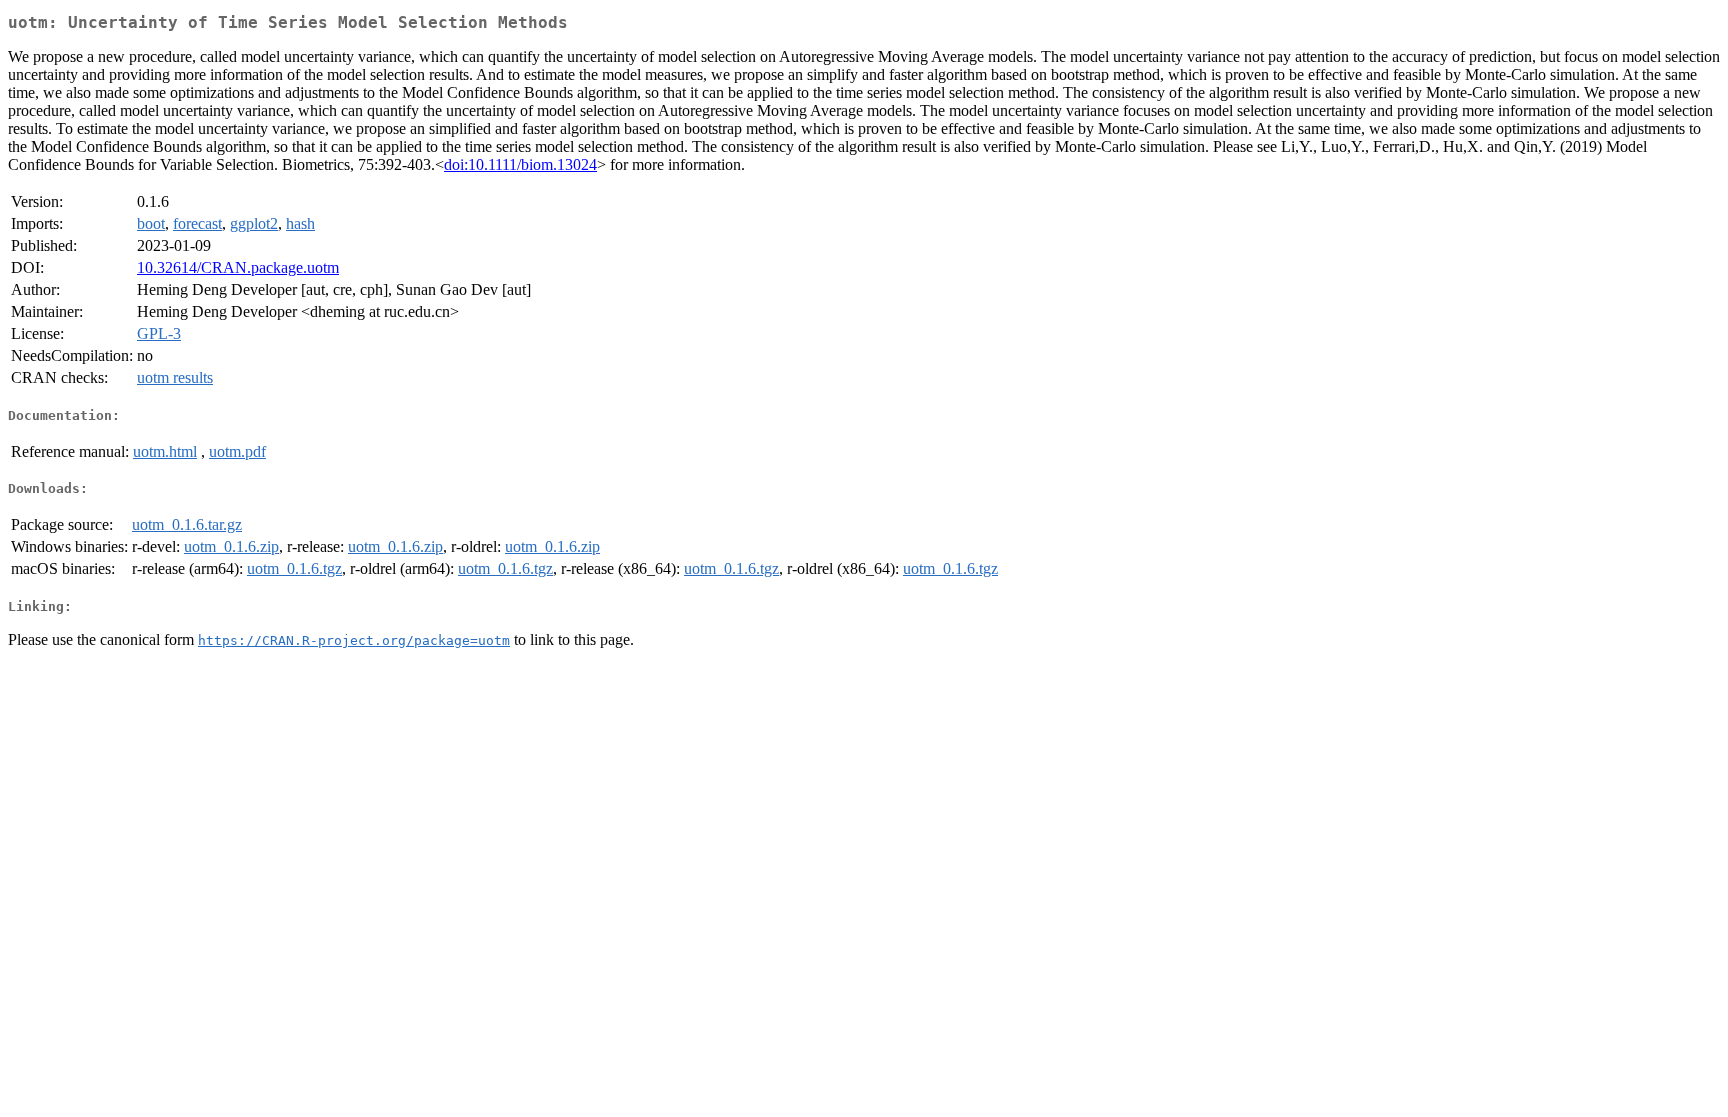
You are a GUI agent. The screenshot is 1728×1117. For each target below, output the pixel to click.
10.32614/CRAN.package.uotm (238, 267)
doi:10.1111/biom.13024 (520, 164)
